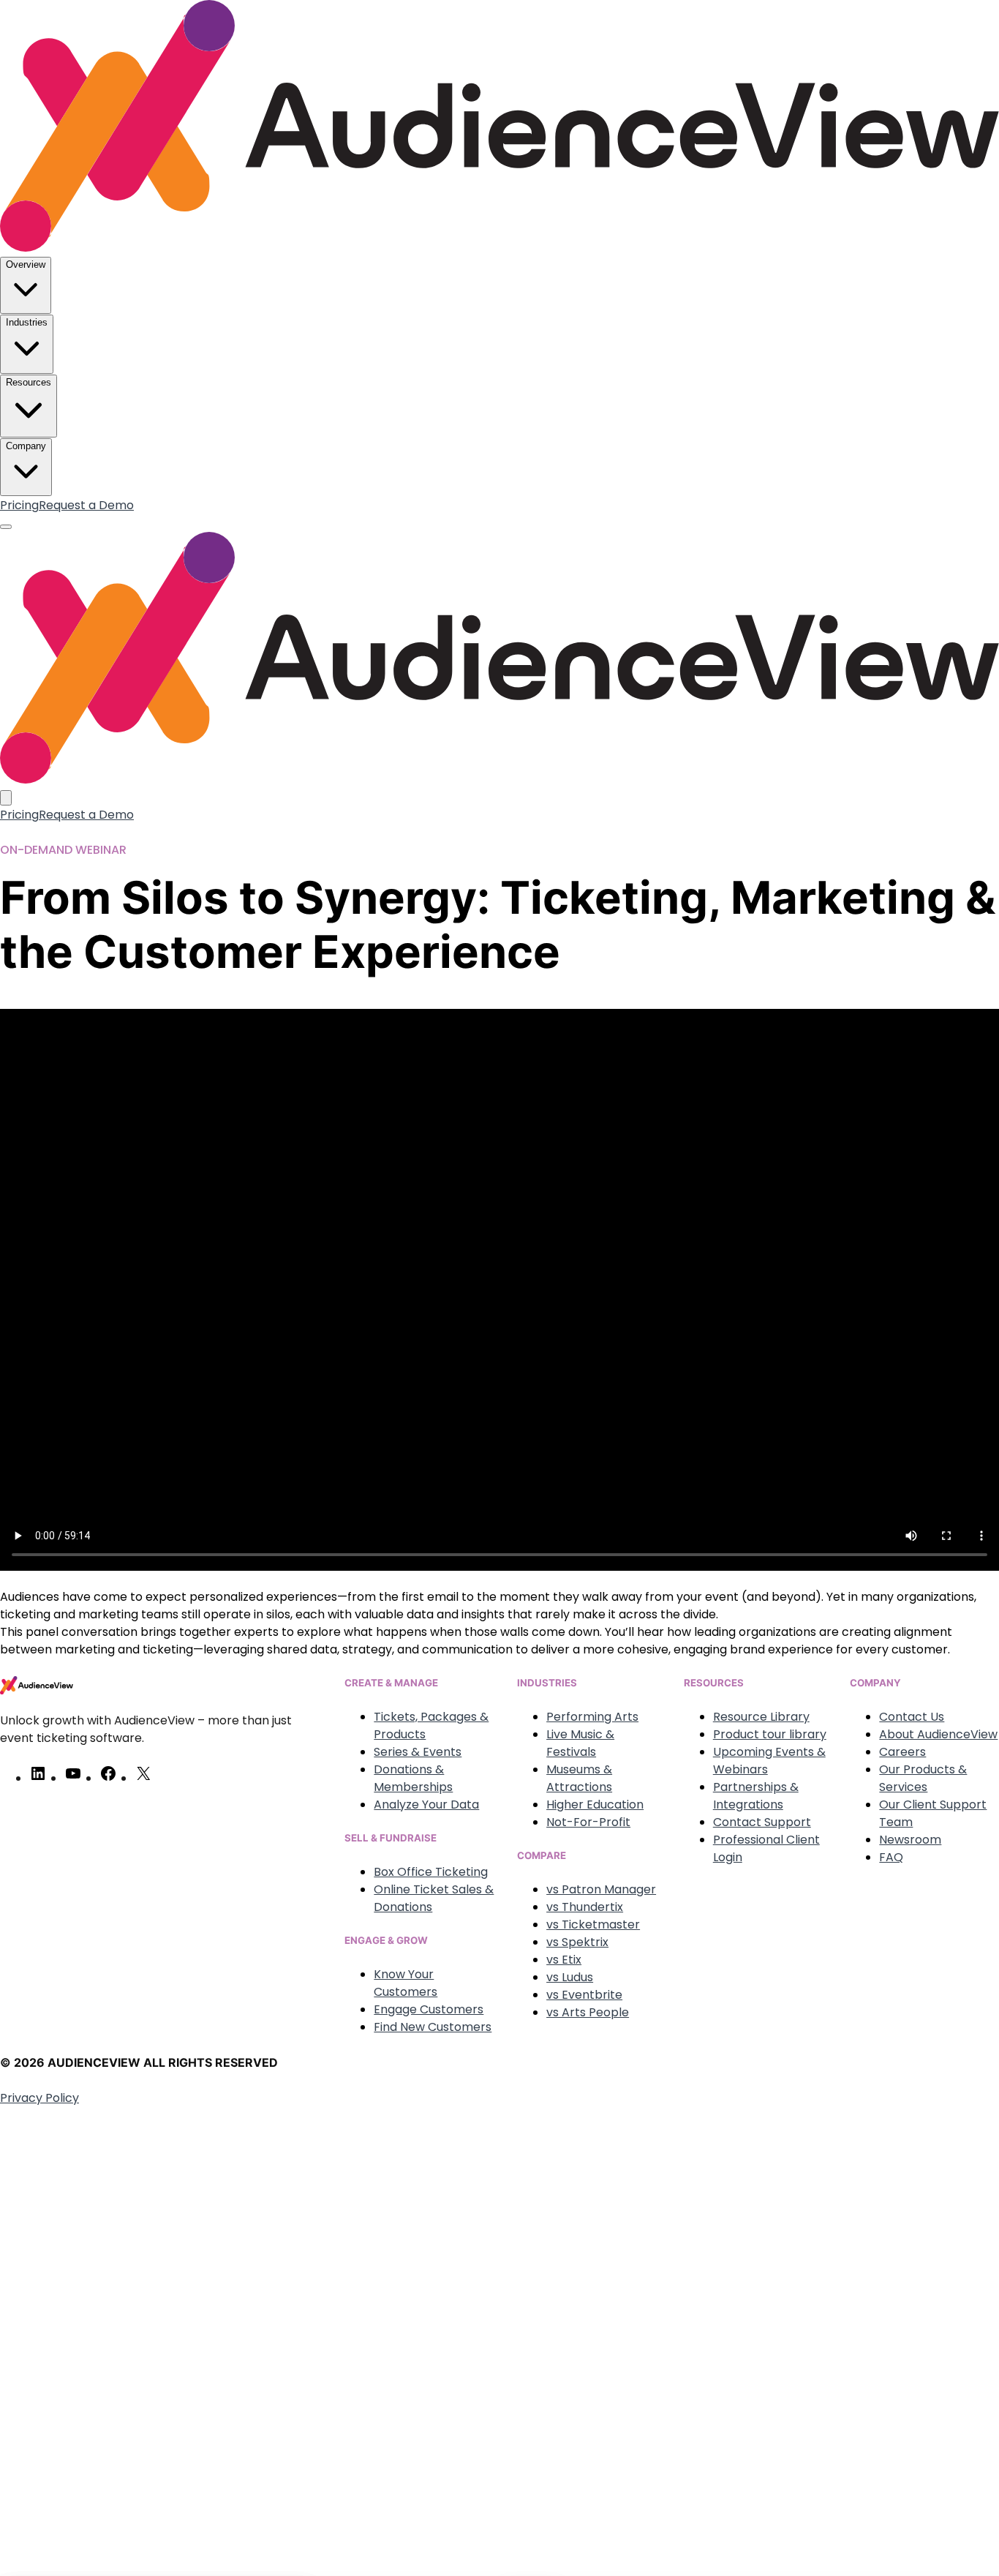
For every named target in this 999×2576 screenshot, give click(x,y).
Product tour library (770, 1734)
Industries (27, 322)
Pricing (19, 505)
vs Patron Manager (601, 1889)
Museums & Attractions (579, 1778)
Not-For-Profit (588, 1822)
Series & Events (418, 1752)
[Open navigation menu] (6, 527)
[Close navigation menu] (6, 798)
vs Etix (564, 1960)
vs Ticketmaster (593, 1925)
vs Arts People (588, 2012)
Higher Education (595, 1805)
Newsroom (910, 1840)
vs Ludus (570, 1977)
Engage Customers (429, 2009)
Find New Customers (433, 2027)
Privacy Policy (39, 2098)
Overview (26, 264)
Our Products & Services (923, 1778)
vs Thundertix (585, 1907)
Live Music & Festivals (580, 1743)
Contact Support (762, 1822)
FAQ (891, 1857)
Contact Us (912, 1717)
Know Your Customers (406, 1983)
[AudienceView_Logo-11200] (499, 248)
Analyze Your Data (426, 1805)
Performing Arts (592, 1717)
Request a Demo (86, 505)
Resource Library (761, 1717)
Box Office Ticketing (431, 1872)
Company (26, 446)
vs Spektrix (577, 1942)
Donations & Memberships (413, 1778)
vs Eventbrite (584, 1995)
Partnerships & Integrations (756, 1796)
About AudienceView (938, 1734)
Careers (902, 1752)
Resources (29, 382)
